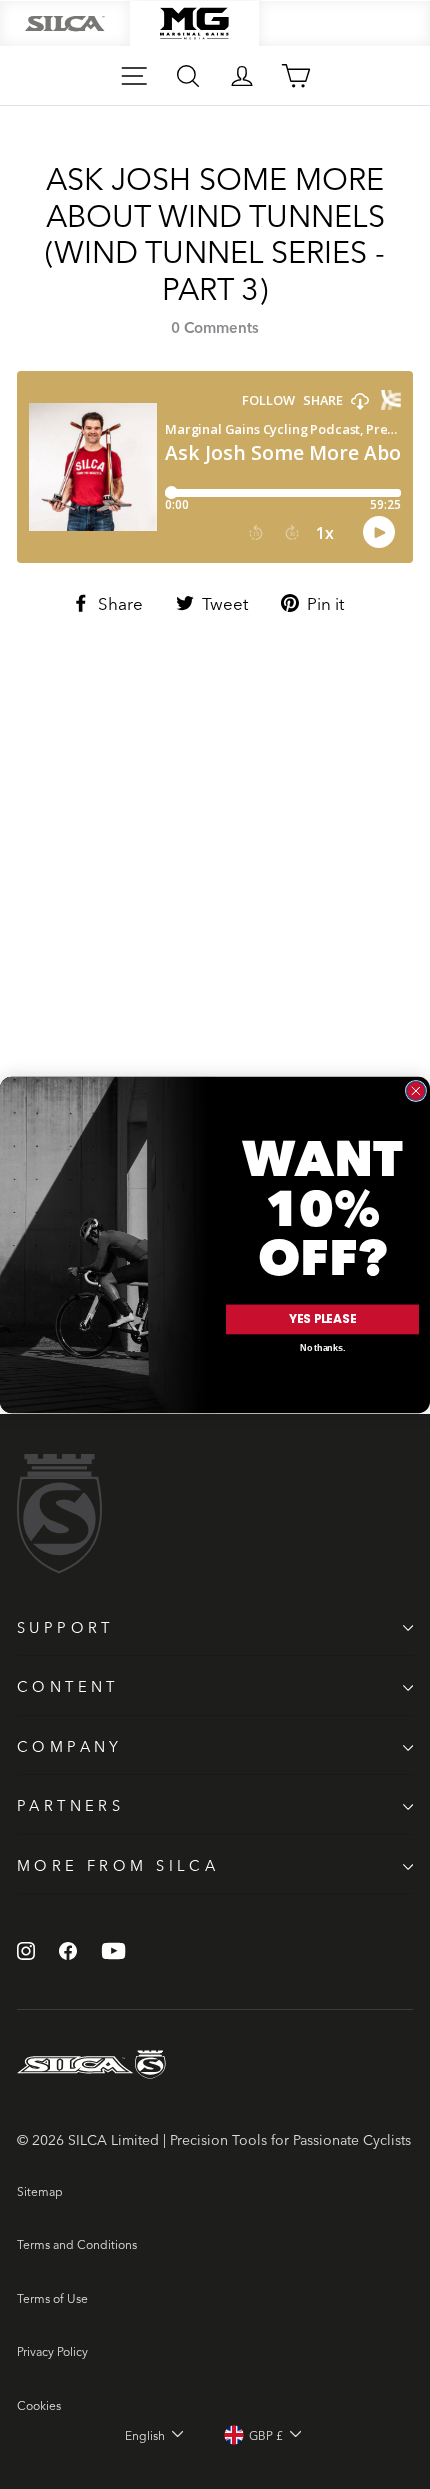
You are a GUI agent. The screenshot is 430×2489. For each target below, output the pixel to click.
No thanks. (322, 1347)
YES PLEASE (322, 1318)
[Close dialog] (415, 1090)
